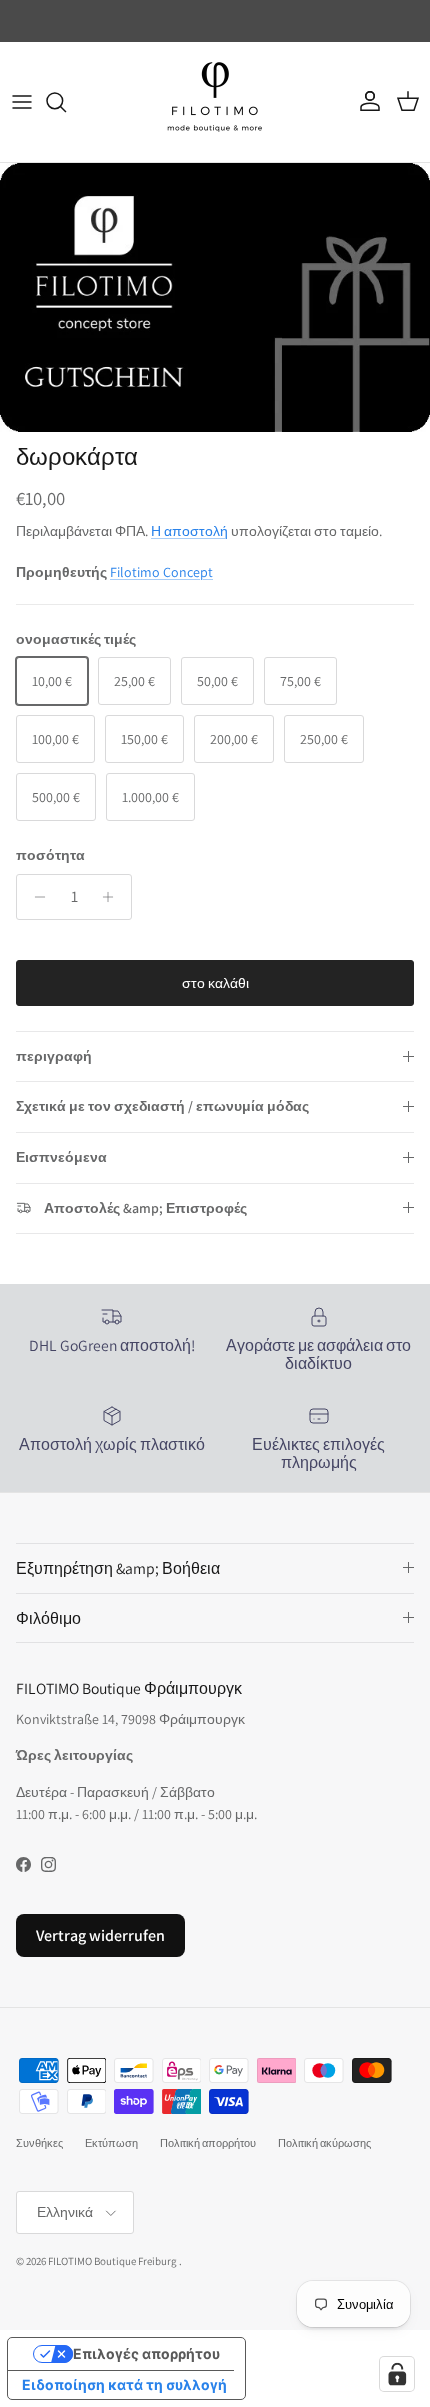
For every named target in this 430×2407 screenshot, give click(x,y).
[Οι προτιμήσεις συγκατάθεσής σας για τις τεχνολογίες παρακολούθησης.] (397, 2374)
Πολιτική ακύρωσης (324, 2143)
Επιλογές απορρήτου (146, 2353)
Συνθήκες (39, 2143)
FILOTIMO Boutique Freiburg (112, 2261)
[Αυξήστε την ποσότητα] (113, 897)
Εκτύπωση (111, 2143)
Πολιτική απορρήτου (208, 2143)
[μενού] (22, 102)
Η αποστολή (189, 531)
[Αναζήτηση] (66, 102)
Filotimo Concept (161, 572)
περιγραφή (54, 1056)
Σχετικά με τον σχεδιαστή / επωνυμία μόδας (162, 1106)
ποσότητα (50, 855)
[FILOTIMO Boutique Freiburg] (215, 102)
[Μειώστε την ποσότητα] (34, 897)
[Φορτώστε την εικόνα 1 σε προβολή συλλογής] (215, 297)
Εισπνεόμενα (61, 1157)
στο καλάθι (215, 983)
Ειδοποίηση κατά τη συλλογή (124, 2384)
